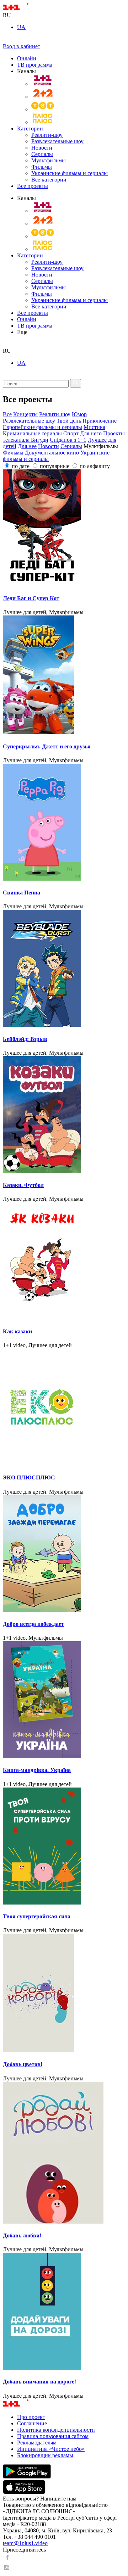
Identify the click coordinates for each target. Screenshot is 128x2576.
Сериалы (42, 154)
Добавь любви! (22, 2235)
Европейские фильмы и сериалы (42, 427)
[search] (6, 344)
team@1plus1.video (25, 2543)
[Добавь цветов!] (64, 1994)
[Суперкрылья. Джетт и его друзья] (64, 676)
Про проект (31, 2417)
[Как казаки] (64, 1261)
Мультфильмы (49, 160)
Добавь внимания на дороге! (39, 2382)
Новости (42, 148)
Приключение (100, 421)
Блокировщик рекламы (45, 2455)
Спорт (71, 433)
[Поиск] (76, 383)
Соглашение (32, 2423)
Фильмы (42, 167)
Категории (30, 129)
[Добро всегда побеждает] (64, 1554)
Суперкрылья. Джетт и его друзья (47, 746)
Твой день (69, 421)
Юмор (79, 414)
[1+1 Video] (25, 9)
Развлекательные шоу (57, 141)
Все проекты (33, 186)
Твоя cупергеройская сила (37, 1916)
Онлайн (27, 58)
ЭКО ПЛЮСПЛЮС (29, 1477)
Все (7, 414)
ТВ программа (35, 65)
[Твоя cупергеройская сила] (64, 1847)
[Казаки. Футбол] (64, 1115)
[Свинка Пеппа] (64, 823)
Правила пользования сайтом (53, 2436)
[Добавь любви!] (64, 2153)
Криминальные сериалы (32, 433)
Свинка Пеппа (22, 893)
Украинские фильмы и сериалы (70, 173)
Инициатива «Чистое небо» (51, 2449)
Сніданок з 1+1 (68, 440)
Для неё (27, 446)
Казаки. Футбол (23, 1185)
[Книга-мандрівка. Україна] (64, 1700)
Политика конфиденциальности (56, 2430)
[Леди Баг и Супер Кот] (64, 529)
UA (21, 27)
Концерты (25, 414)
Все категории (49, 180)
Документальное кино (52, 453)
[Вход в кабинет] (6, 40)
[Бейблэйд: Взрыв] (64, 969)
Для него (91, 433)
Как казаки (17, 1331)
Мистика (94, 427)
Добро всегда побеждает (33, 1624)
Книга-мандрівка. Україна (37, 1770)
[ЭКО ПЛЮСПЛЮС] (64, 1408)
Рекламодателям (37, 2443)
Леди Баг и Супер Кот (31, 598)
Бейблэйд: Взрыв (25, 1039)
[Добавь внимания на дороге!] (64, 2312)
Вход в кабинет (22, 46)
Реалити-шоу (47, 135)
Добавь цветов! (23, 2064)
